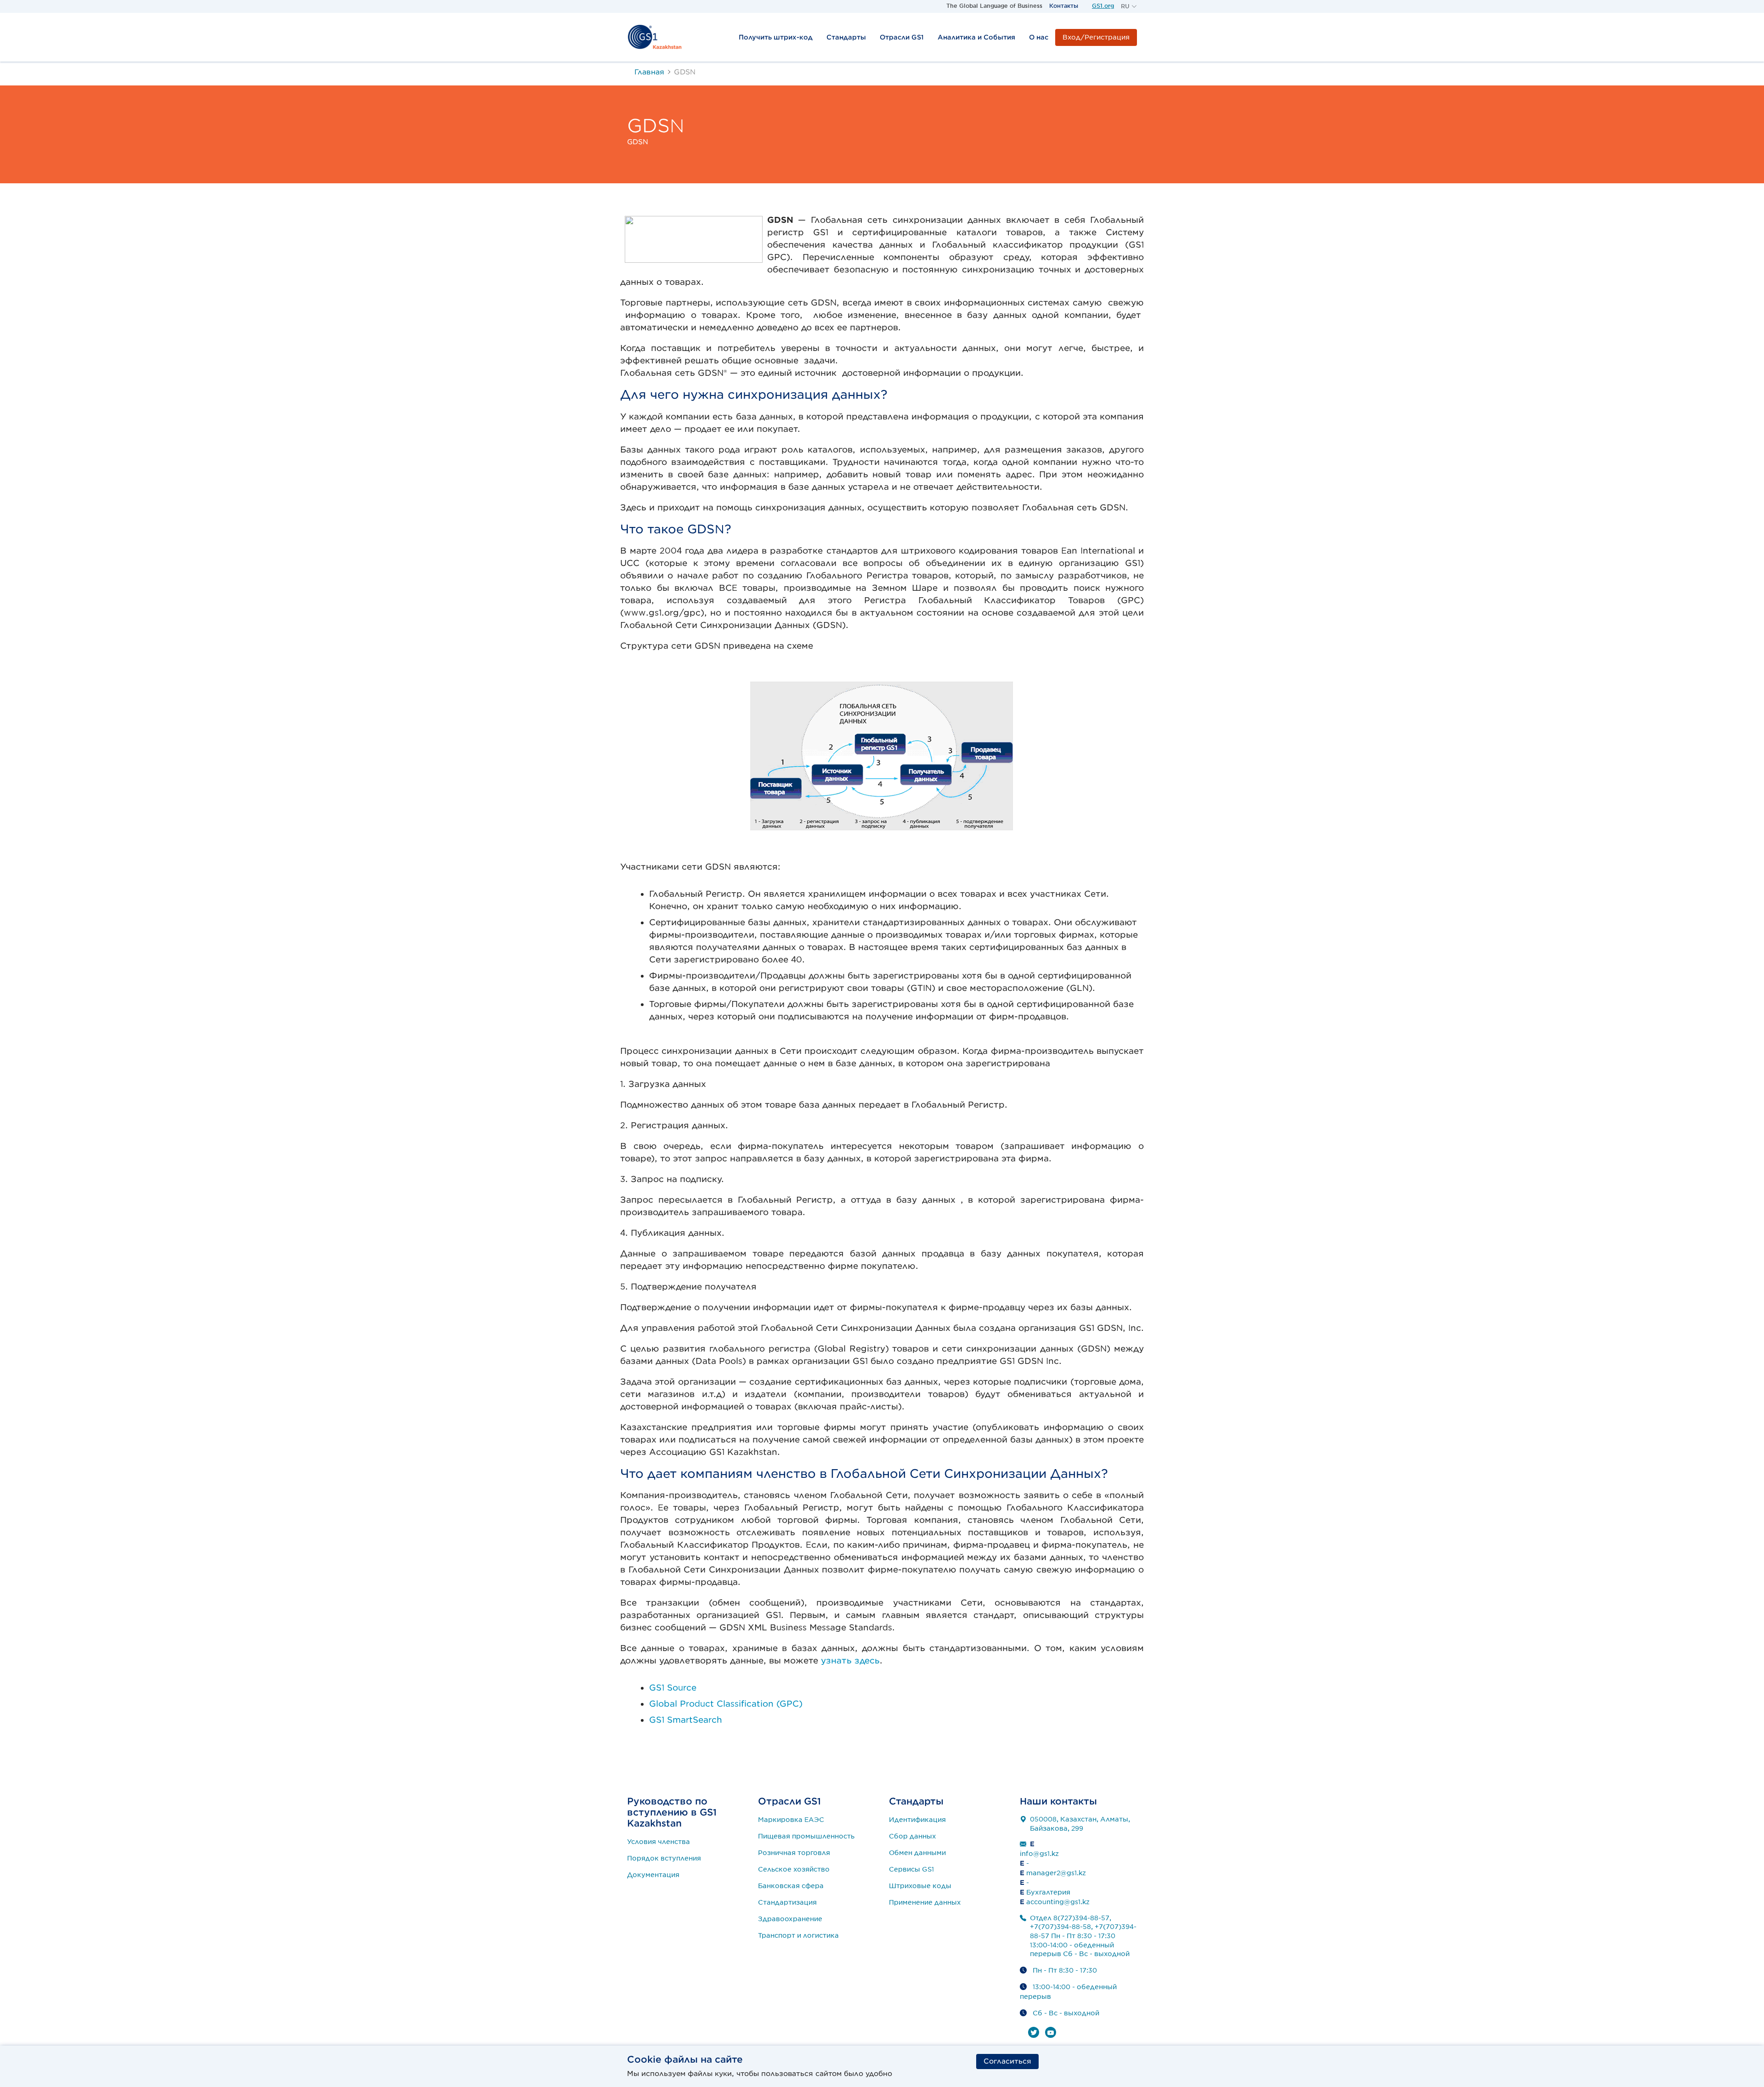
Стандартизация (787, 1902)
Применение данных (925, 1902)
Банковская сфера (791, 1886)
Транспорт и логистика (798, 1935)
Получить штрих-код (776, 37)
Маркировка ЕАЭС (791, 1820)
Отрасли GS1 (902, 37)
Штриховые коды (920, 1886)
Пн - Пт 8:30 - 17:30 (1065, 1970)
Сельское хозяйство (794, 1869)
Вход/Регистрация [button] (1096, 37)
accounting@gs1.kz (1058, 1902)
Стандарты (846, 37)
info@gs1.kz (1039, 1854)
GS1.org (1103, 6)
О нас (1039, 37)
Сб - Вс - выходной (1066, 2013)
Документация (653, 1875)
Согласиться (1007, 2061)
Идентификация (917, 1820)
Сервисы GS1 (911, 1869)
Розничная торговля (794, 1853)
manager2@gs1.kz (1056, 1873)
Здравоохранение (790, 1919)
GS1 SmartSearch (686, 1720)
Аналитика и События (976, 37)
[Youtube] (1051, 2032)
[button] (1129, 6)
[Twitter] (1034, 2032)
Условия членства (659, 1842)
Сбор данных (913, 1836)
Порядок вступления (664, 1858)
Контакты (1064, 6)
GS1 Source (673, 1688)
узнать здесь (850, 1660)
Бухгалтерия (1048, 1892)
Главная (649, 72)
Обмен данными (917, 1853)
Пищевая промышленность (806, 1836)
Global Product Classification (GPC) (726, 1704)
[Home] (655, 37)
